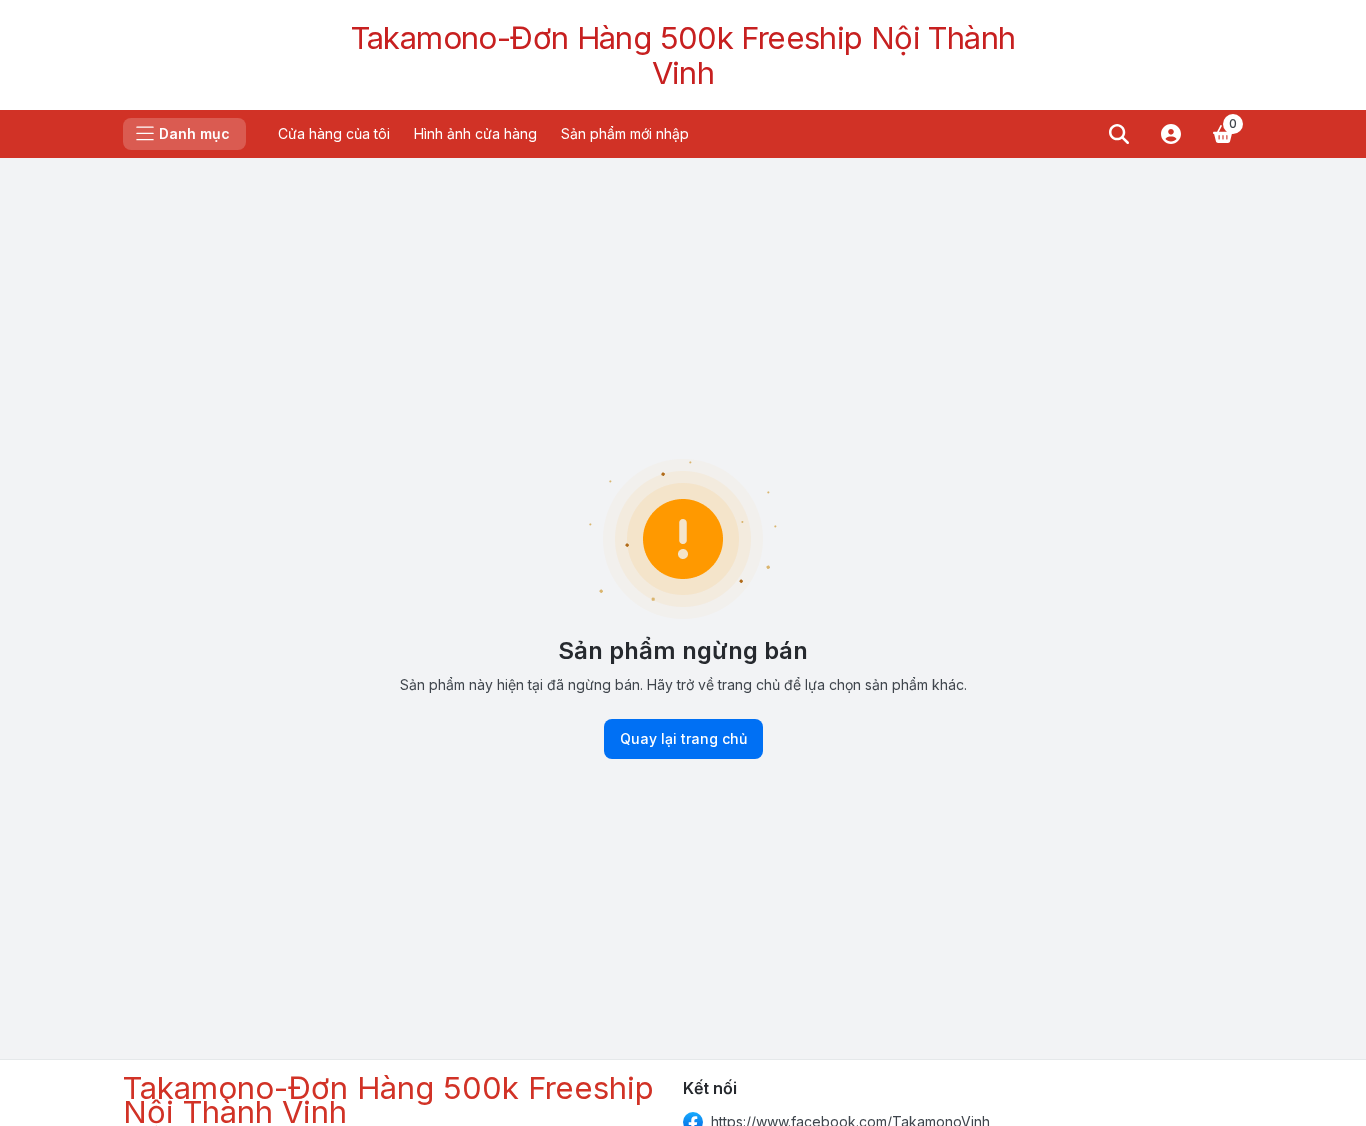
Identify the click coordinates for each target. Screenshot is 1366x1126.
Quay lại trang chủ (683, 738)
